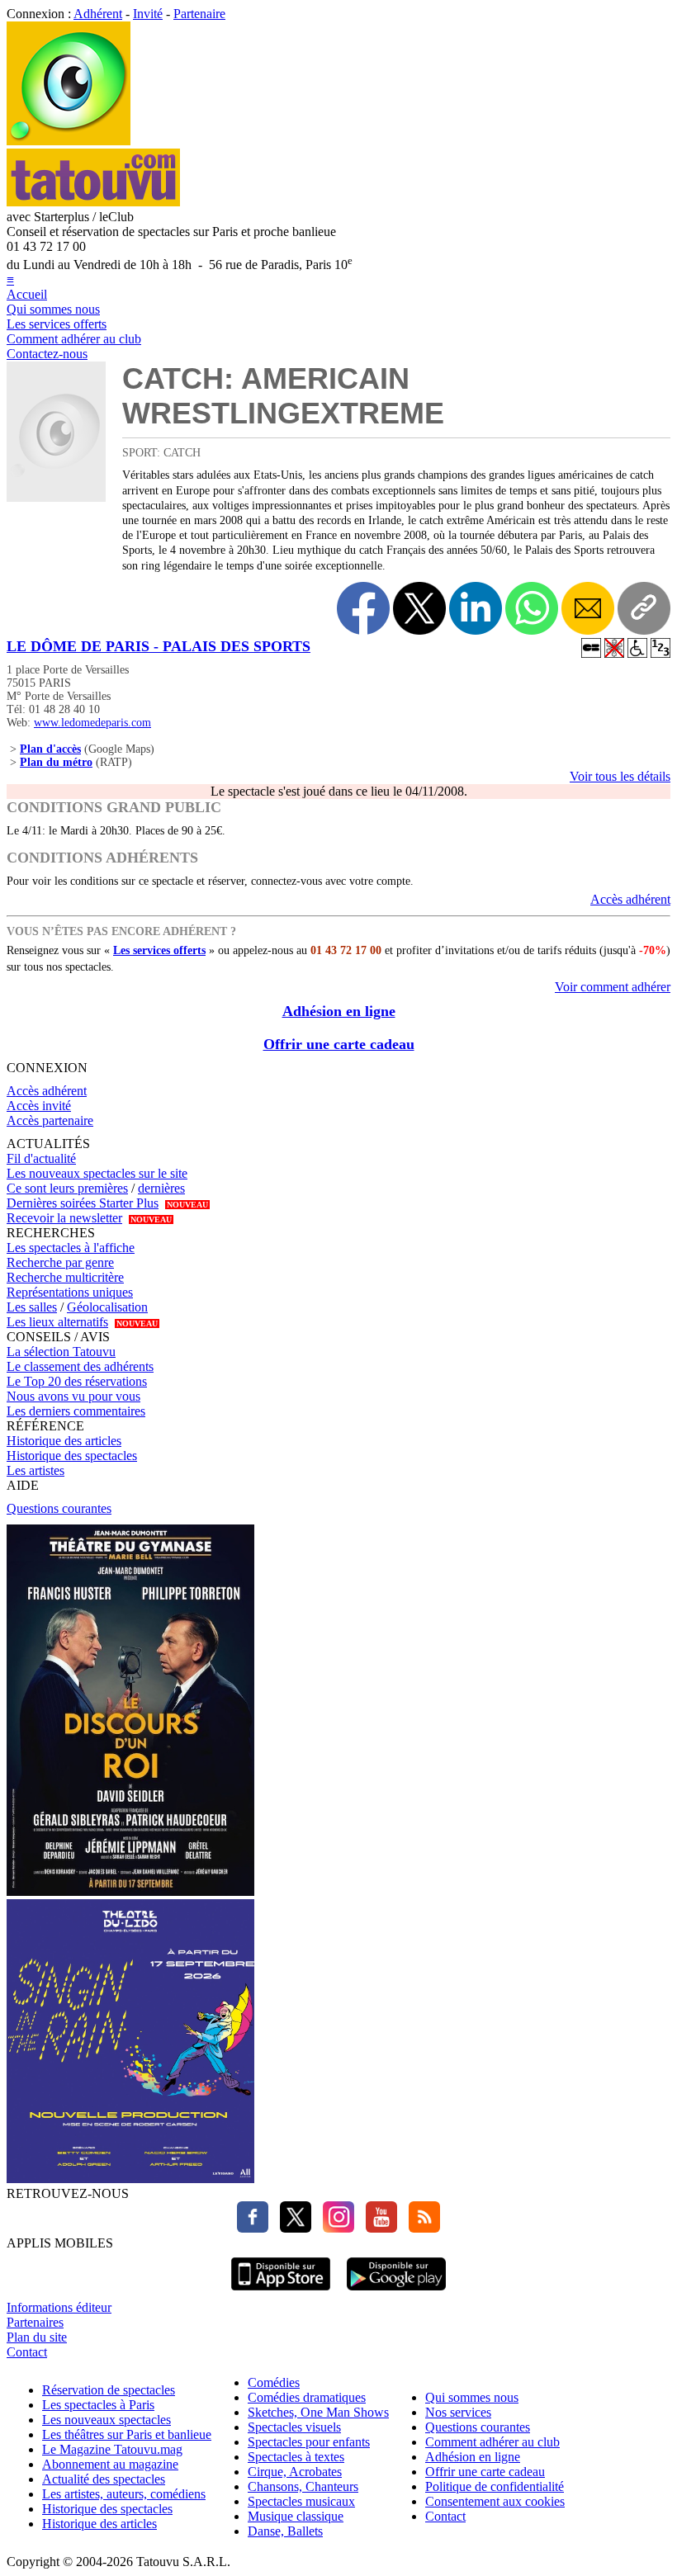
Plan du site (37, 2337)
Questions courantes (59, 1508)
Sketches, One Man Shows (318, 2412)
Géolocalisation (107, 1307)
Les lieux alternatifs (57, 1322)
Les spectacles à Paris (98, 2405)
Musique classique (296, 2516)
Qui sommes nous (53, 309)
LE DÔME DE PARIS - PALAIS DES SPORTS (159, 646)
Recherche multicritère (65, 1277)
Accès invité (39, 1106)
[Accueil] (69, 141)
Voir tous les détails (620, 776)
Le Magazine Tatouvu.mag (112, 2449)
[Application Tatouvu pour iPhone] (281, 2292)
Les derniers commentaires (76, 1411)
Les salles (32, 1307)
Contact (27, 2352)
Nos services (458, 2412)
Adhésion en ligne (339, 1011)
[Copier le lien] (644, 608)
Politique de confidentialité (495, 2486)
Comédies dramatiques (307, 2397)
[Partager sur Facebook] (363, 608)
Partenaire (199, 14)
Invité (148, 14)
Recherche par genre (60, 1262)
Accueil (27, 294)
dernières (161, 1188)
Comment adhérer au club (74, 339)
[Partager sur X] (419, 608)
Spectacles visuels (294, 2427)
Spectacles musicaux (301, 2501)
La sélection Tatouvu (61, 1352)
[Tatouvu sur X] (291, 2228)
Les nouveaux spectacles (107, 2420)
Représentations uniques (70, 1292)
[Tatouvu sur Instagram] (334, 2228)
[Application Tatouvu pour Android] (396, 2292)
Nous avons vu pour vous (73, 1396)
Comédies (274, 2382)
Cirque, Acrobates (295, 2472)
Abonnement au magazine (110, 2464)
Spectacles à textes (296, 2457)
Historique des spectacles (72, 1456)
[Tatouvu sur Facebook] (253, 2228)
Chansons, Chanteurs (303, 2486)
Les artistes (36, 1470)
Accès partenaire (50, 1120)
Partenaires (35, 2322)
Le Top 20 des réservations (77, 1381)
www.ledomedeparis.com (92, 723)
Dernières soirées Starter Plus (83, 1203)
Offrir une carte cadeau (339, 1044)
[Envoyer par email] (588, 608)
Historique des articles (64, 1441)
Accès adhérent (630, 899)
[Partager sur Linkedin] (476, 608)
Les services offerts (57, 324)
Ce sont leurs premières (67, 1188)
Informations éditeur (59, 2307)
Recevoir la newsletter (64, 1218)
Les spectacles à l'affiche (71, 1248)
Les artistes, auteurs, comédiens (124, 2494)
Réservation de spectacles (109, 2390)
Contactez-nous (47, 354)
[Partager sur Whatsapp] (532, 608)
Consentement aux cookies (495, 2501)
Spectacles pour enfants (309, 2442)
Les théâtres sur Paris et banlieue (127, 2434)
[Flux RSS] (420, 2228)
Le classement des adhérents (80, 1366)
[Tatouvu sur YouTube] (377, 2228)
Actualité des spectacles (104, 2479)
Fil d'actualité (41, 1158)
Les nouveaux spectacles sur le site (97, 1173)
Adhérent (98, 14)
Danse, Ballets (285, 2531)
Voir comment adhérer (613, 987)
